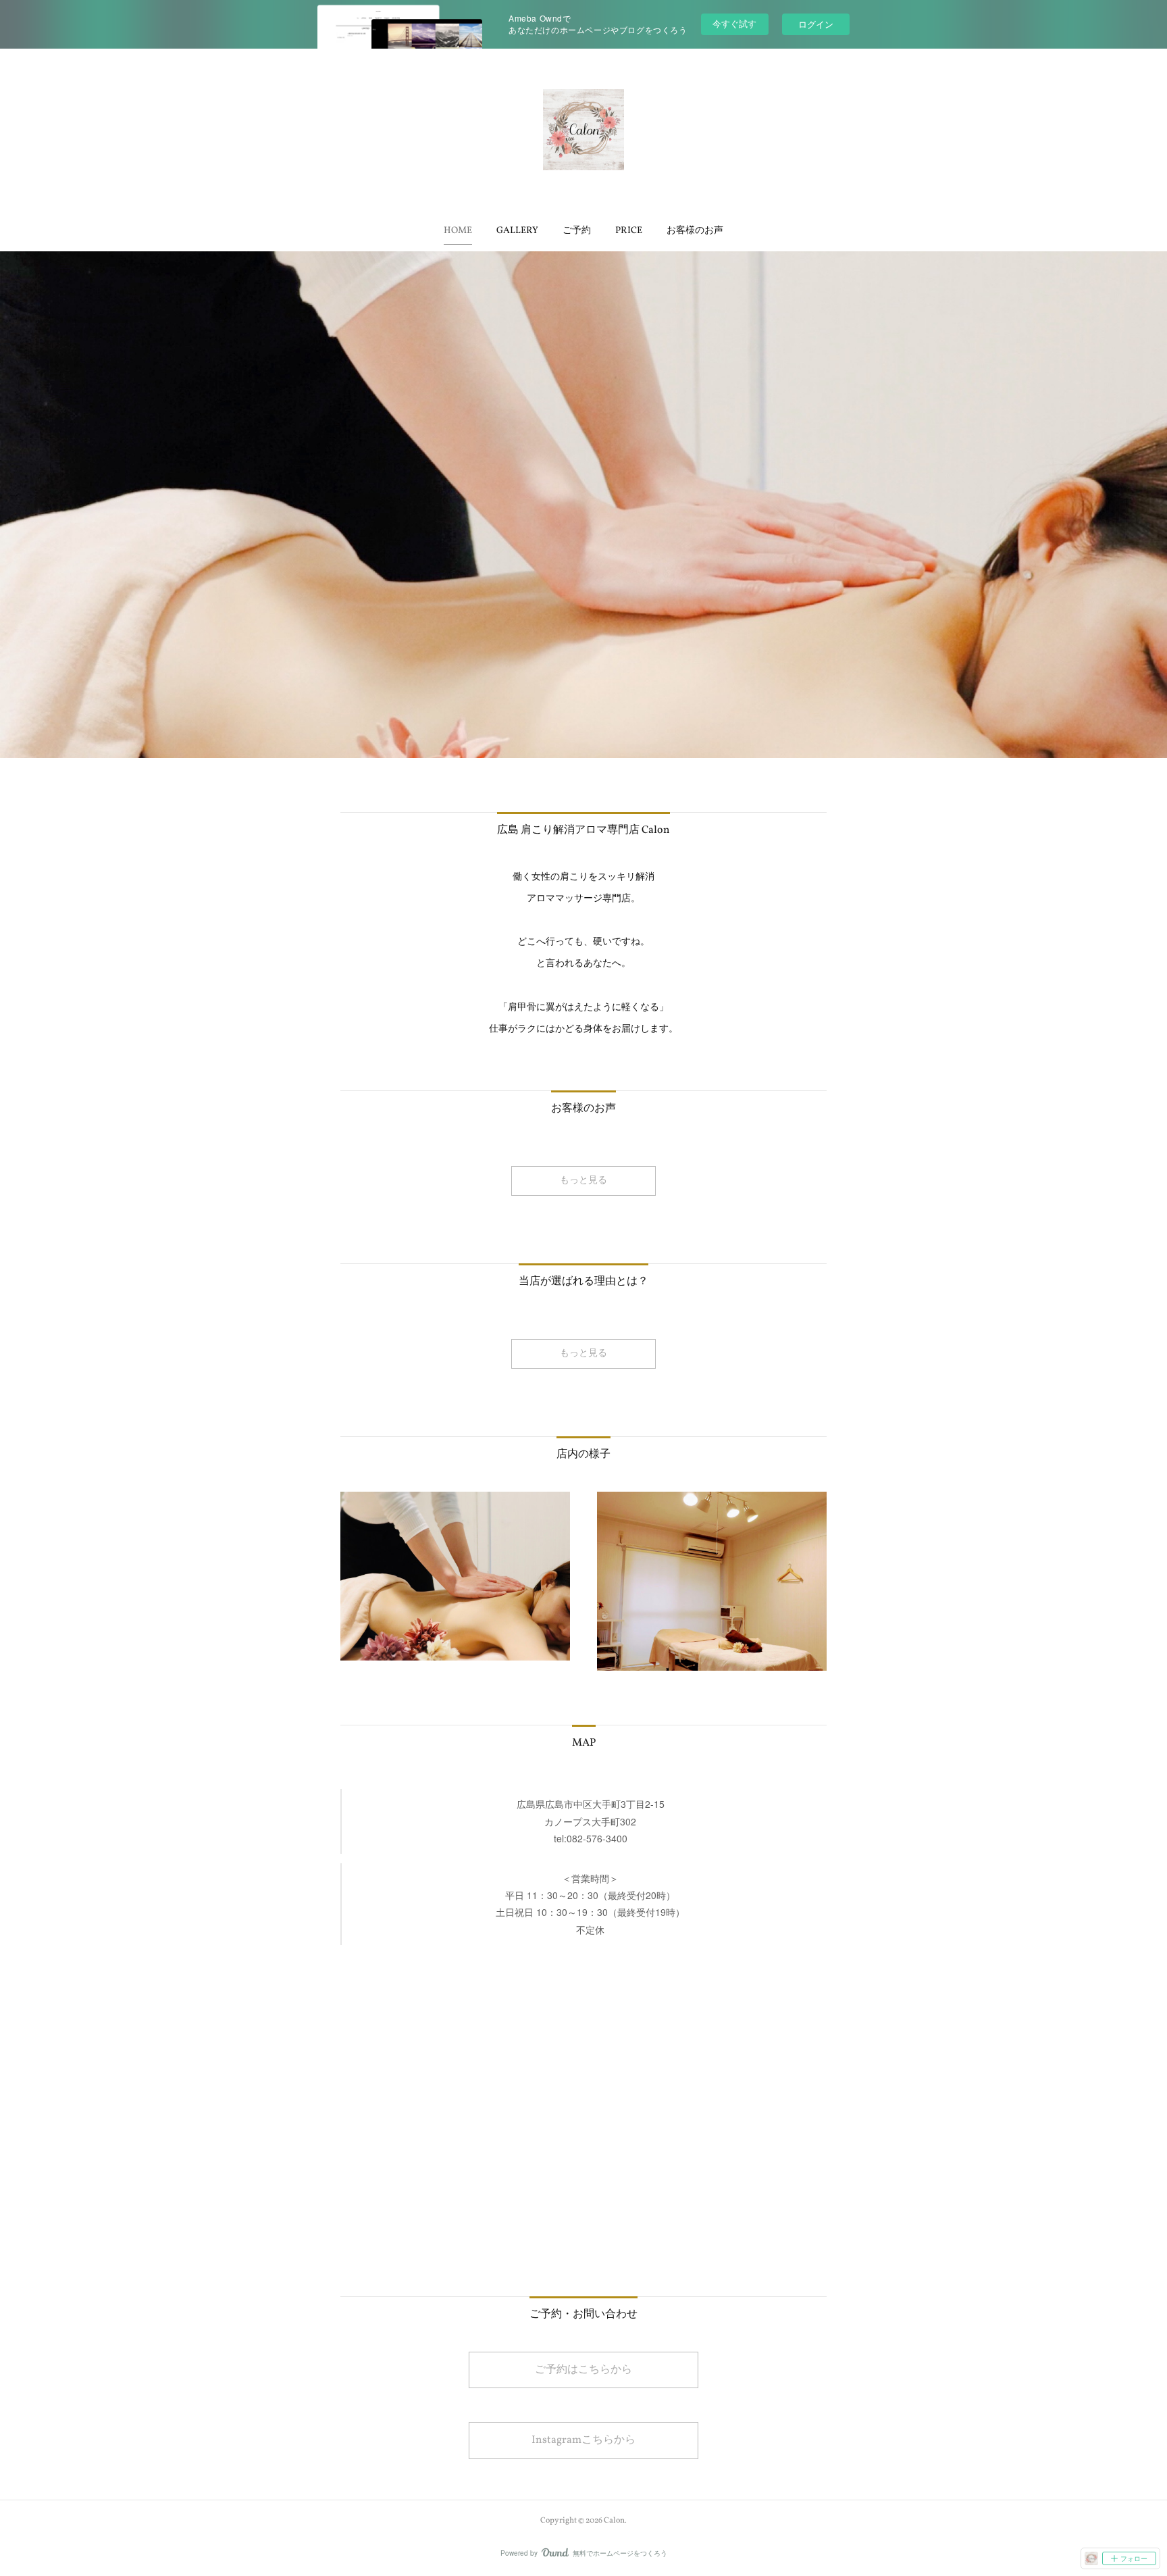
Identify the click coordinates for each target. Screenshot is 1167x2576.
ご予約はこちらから (583, 2370)
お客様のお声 (695, 231)
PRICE (629, 231)
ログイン (816, 24)
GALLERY (517, 231)
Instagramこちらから (583, 2440)
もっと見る (583, 1181)
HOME (458, 231)
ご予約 (577, 231)
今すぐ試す (734, 23)
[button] (458, 231)
